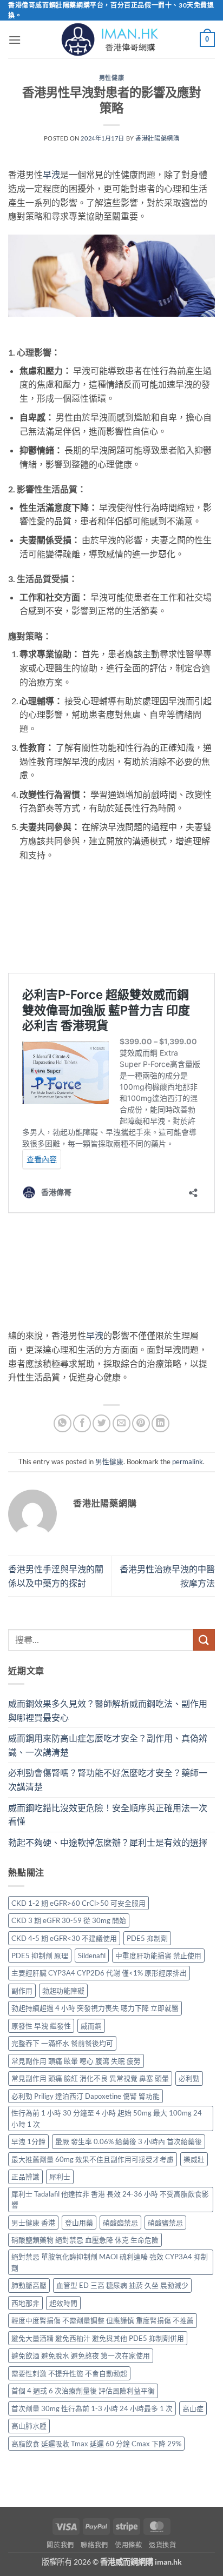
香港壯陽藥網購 (157, 138)
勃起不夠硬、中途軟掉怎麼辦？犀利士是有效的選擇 (108, 1842)
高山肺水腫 (29, 2426)
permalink (188, 1461)
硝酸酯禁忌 (120, 2223)
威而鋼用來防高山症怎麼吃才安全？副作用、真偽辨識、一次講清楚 (108, 1745)
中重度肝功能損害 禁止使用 (158, 1956)
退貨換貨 (162, 2545)
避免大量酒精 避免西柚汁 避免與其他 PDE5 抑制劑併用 (98, 2338)
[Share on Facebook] (82, 1423)
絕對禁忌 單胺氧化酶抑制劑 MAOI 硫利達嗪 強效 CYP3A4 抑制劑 (110, 2262)
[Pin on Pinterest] (141, 1423)
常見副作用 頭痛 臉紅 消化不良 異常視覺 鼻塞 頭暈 (90, 2078)
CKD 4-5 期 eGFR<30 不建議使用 (64, 1938)
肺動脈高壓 (29, 2285)
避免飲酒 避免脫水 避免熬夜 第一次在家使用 (81, 2355)
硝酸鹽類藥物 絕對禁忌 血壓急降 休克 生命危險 (85, 2240)
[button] (15, 40)
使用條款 (128, 2545)
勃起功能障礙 (63, 1991)
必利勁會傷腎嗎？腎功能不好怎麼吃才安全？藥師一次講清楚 (108, 1780)
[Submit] (204, 1640)
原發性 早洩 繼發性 (41, 2026)
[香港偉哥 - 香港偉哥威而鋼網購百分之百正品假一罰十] (111, 39)
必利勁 (189, 2078)
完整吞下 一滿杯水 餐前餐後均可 (62, 2043)
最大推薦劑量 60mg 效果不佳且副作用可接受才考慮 (93, 2159)
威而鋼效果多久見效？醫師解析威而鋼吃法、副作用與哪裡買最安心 (108, 1710)
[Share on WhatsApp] (63, 1423)
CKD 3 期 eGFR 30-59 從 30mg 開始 (69, 1920)
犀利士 (60, 2177)
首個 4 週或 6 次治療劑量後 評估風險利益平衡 (83, 2391)
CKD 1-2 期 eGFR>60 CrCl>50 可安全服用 (78, 1903)
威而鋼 (91, 2026)
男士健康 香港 (33, 2223)
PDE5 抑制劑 (147, 1938)
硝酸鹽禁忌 (165, 2223)
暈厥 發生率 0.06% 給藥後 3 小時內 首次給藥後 (129, 2141)
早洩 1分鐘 (28, 2141)
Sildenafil (92, 1956)
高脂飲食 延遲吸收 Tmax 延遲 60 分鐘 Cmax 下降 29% (96, 2444)
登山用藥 (79, 2223)
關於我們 (60, 2545)
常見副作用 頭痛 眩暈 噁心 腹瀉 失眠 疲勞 (76, 2061)
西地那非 (25, 2303)
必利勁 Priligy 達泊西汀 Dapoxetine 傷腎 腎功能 (86, 2096)
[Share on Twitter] (101, 1423)
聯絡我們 (94, 2545)
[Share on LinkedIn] (160, 1423)
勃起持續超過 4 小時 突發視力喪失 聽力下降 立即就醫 (95, 2008)
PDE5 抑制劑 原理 (40, 1956)
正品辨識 (25, 2177)
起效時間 (63, 2303)
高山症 (193, 2408)
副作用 (22, 1991)
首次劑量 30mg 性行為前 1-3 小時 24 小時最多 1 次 (92, 2408)
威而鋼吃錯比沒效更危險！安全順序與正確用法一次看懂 (108, 1815)
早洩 (51, 174)
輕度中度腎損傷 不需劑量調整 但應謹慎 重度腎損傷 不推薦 (103, 2320)
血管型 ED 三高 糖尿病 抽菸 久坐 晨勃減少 (122, 2285)
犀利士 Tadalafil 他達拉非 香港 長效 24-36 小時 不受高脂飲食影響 (110, 2199)
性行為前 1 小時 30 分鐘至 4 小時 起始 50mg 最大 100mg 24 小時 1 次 (107, 2118)
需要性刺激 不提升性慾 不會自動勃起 (69, 2373)
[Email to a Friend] (122, 1423)
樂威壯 (194, 2159)
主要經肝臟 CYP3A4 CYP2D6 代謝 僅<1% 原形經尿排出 (99, 1973)
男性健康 (111, 78)
